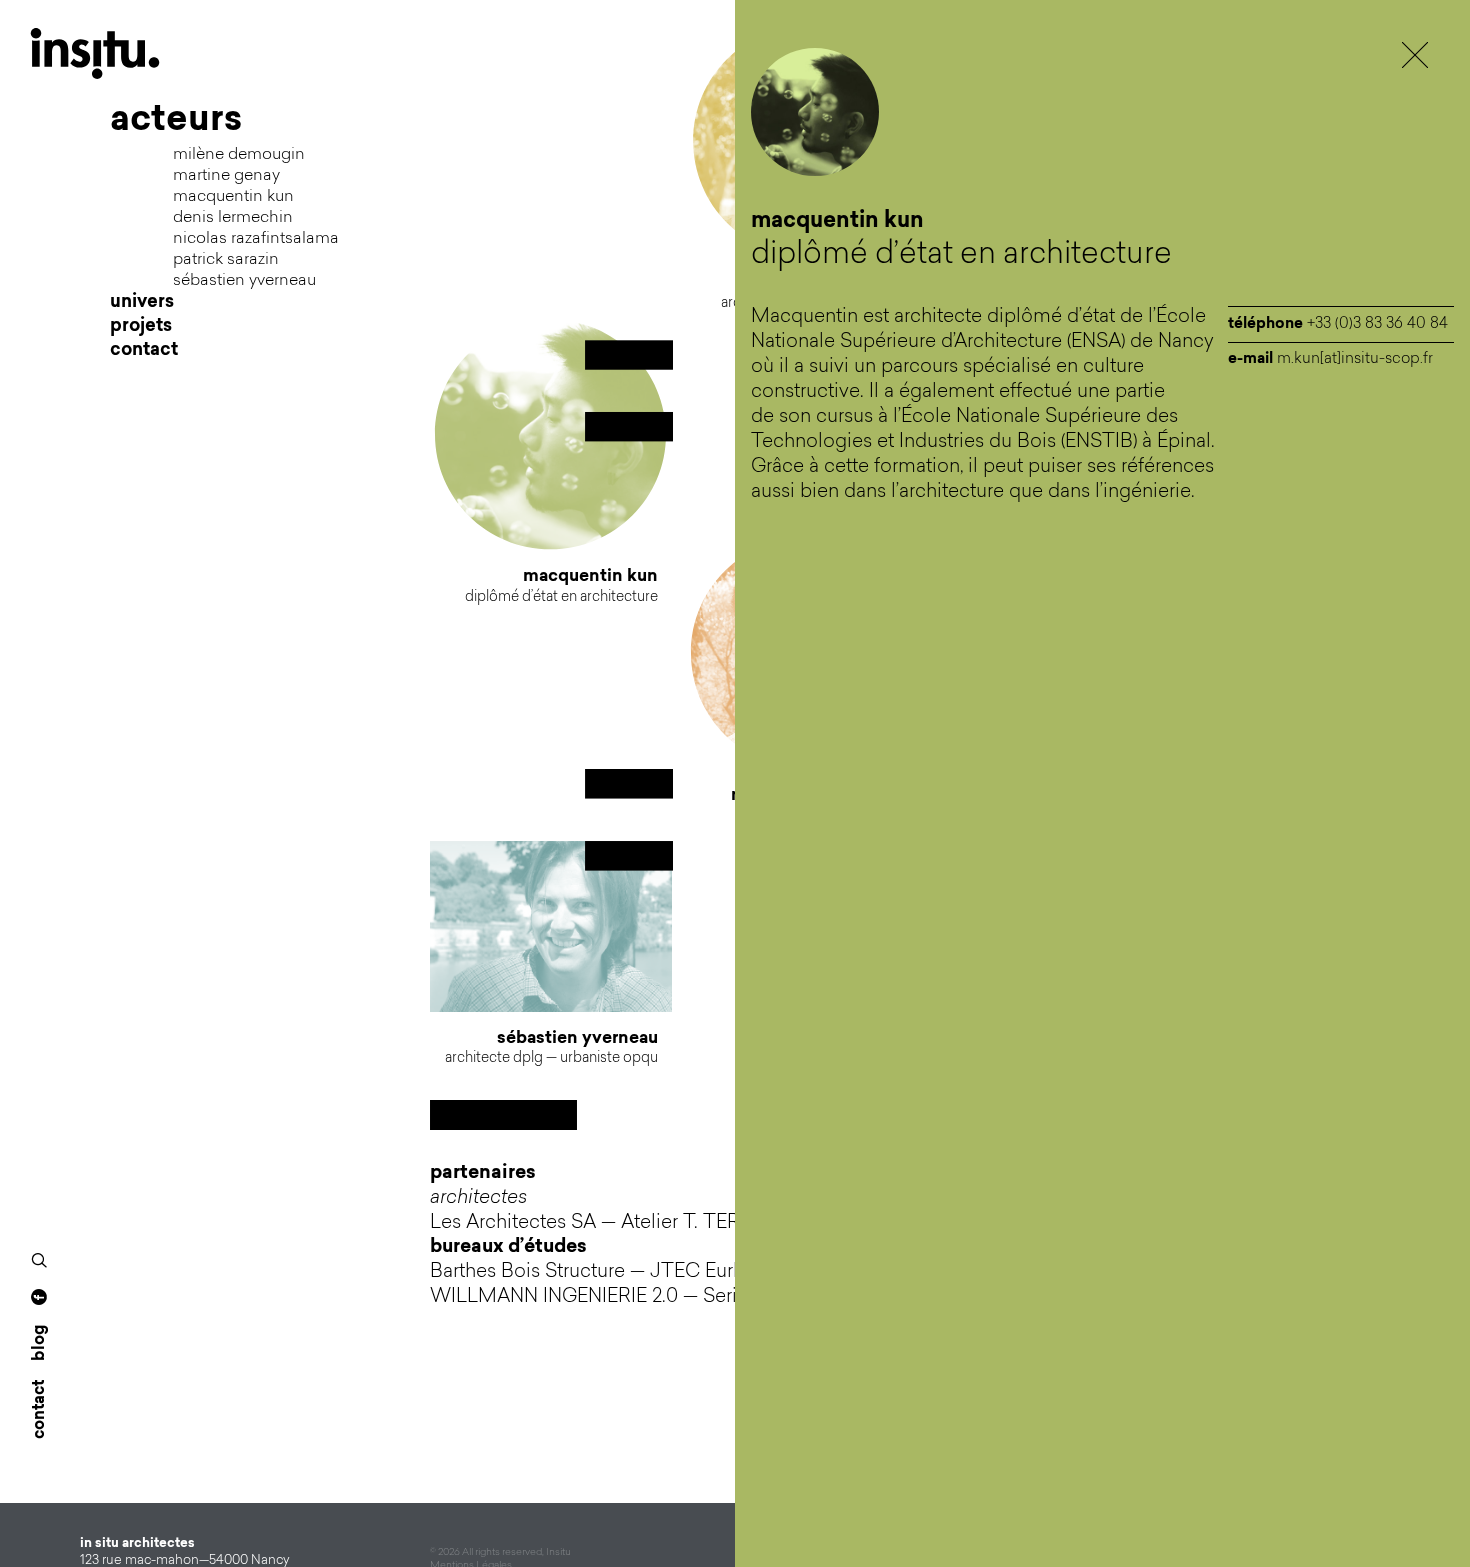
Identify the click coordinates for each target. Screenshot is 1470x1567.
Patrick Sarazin (226, 260)
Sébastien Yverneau (244, 281)
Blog (40, 1343)
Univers (142, 303)
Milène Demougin (239, 155)
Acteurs (176, 121)
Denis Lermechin (233, 218)
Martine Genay (226, 176)
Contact (144, 351)
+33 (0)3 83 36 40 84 (1377, 324)
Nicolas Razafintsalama (256, 239)
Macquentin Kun (233, 197)
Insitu (110, 54)
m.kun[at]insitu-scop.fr (1355, 359)
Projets (141, 327)
